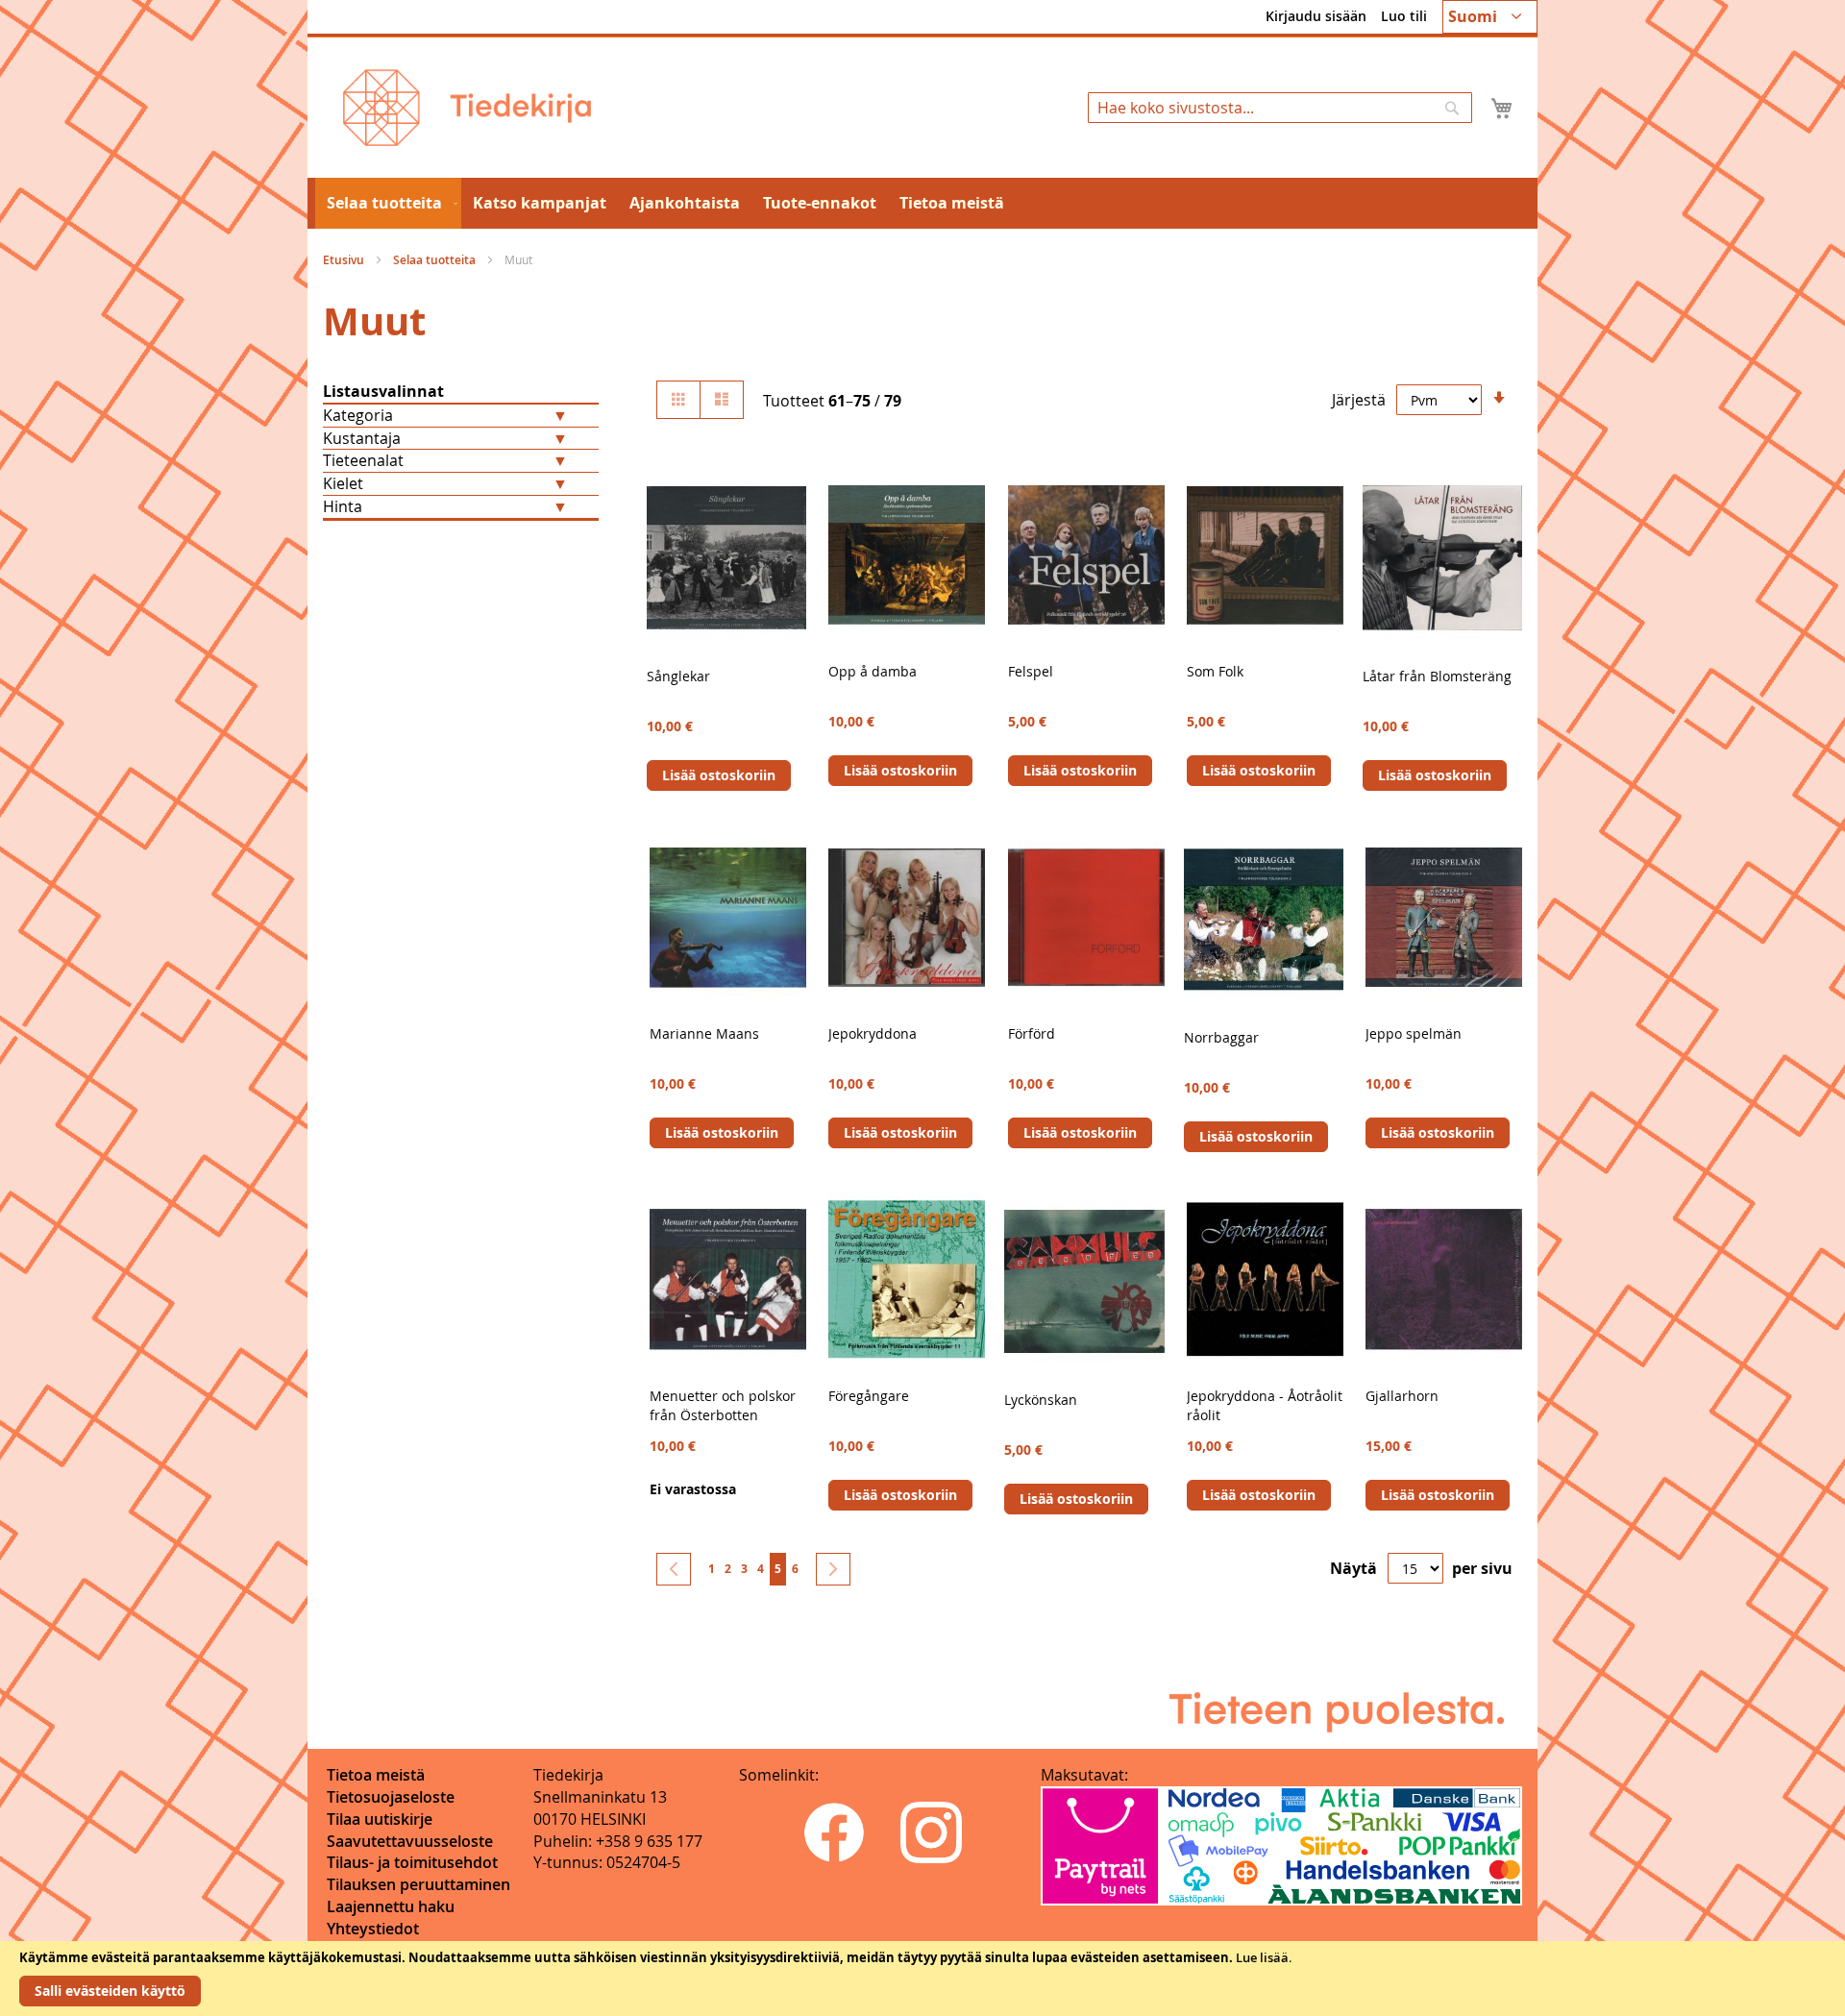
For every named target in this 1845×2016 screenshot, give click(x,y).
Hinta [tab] (343, 506)
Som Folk (1215, 671)
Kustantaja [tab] (362, 438)
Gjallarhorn (1402, 1396)
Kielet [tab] (343, 483)
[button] (1490, 17)
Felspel (1031, 671)
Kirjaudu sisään (1316, 16)
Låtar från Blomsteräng (1437, 676)
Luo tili (1404, 16)
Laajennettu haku (391, 1906)
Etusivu (345, 260)
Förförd (1032, 1033)
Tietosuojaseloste (391, 1797)
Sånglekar (678, 676)
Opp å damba (873, 671)
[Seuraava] (833, 1569)
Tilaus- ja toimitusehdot (412, 1862)
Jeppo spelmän (1414, 1033)
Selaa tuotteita (436, 260)
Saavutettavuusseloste (410, 1841)
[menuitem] (388, 203)
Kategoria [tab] (358, 415)
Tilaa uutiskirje (380, 1819)
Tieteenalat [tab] (363, 460)
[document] (922, 1979)
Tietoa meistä (376, 1775)
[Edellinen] (674, 1569)
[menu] (922, 203)
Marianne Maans (704, 1033)
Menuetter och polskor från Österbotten (723, 1405)
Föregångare (869, 1396)
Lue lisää (1262, 1957)
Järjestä (1359, 400)
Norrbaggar (1221, 1037)
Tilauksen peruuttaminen (418, 1884)
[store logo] (467, 108)
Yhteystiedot (373, 1929)
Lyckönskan (1041, 1400)
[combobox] (1280, 108)
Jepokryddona (873, 1033)
